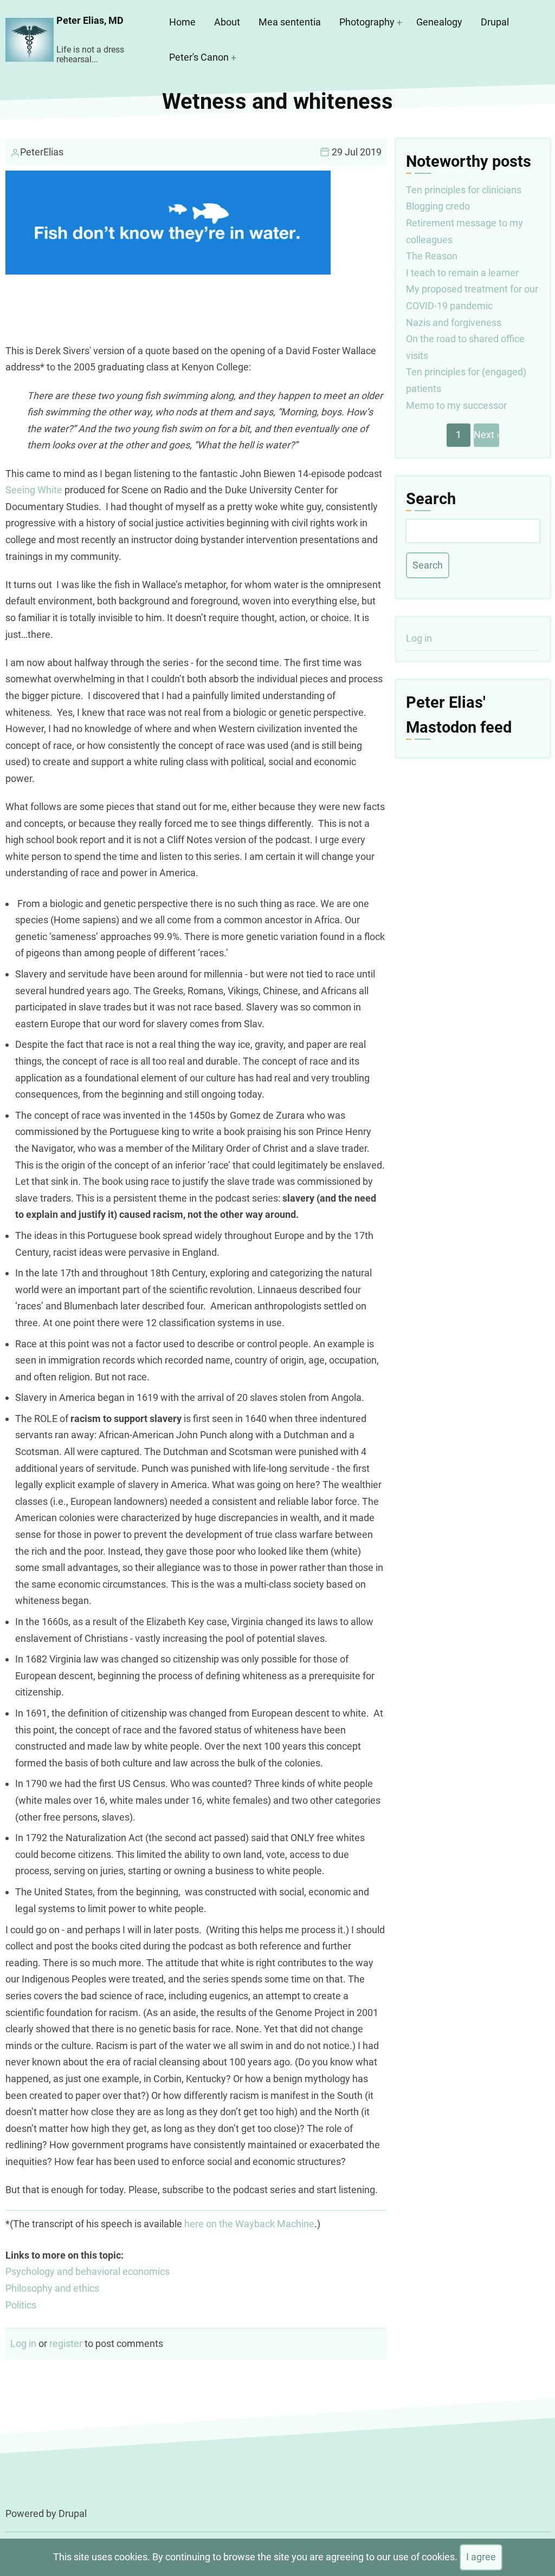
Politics (21, 2305)
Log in (23, 2343)
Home (182, 22)
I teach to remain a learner (462, 273)
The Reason (432, 256)
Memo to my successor (456, 405)
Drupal (495, 22)
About (227, 22)
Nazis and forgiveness (454, 322)
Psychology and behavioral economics (88, 2271)
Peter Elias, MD (90, 20)
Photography (367, 22)
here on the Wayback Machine (249, 2224)
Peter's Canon (199, 57)
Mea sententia (290, 22)
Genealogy (439, 22)
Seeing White (34, 490)
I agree (481, 2557)
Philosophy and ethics (52, 2288)
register (66, 2343)
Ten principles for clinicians (464, 190)
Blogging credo (438, 206)
